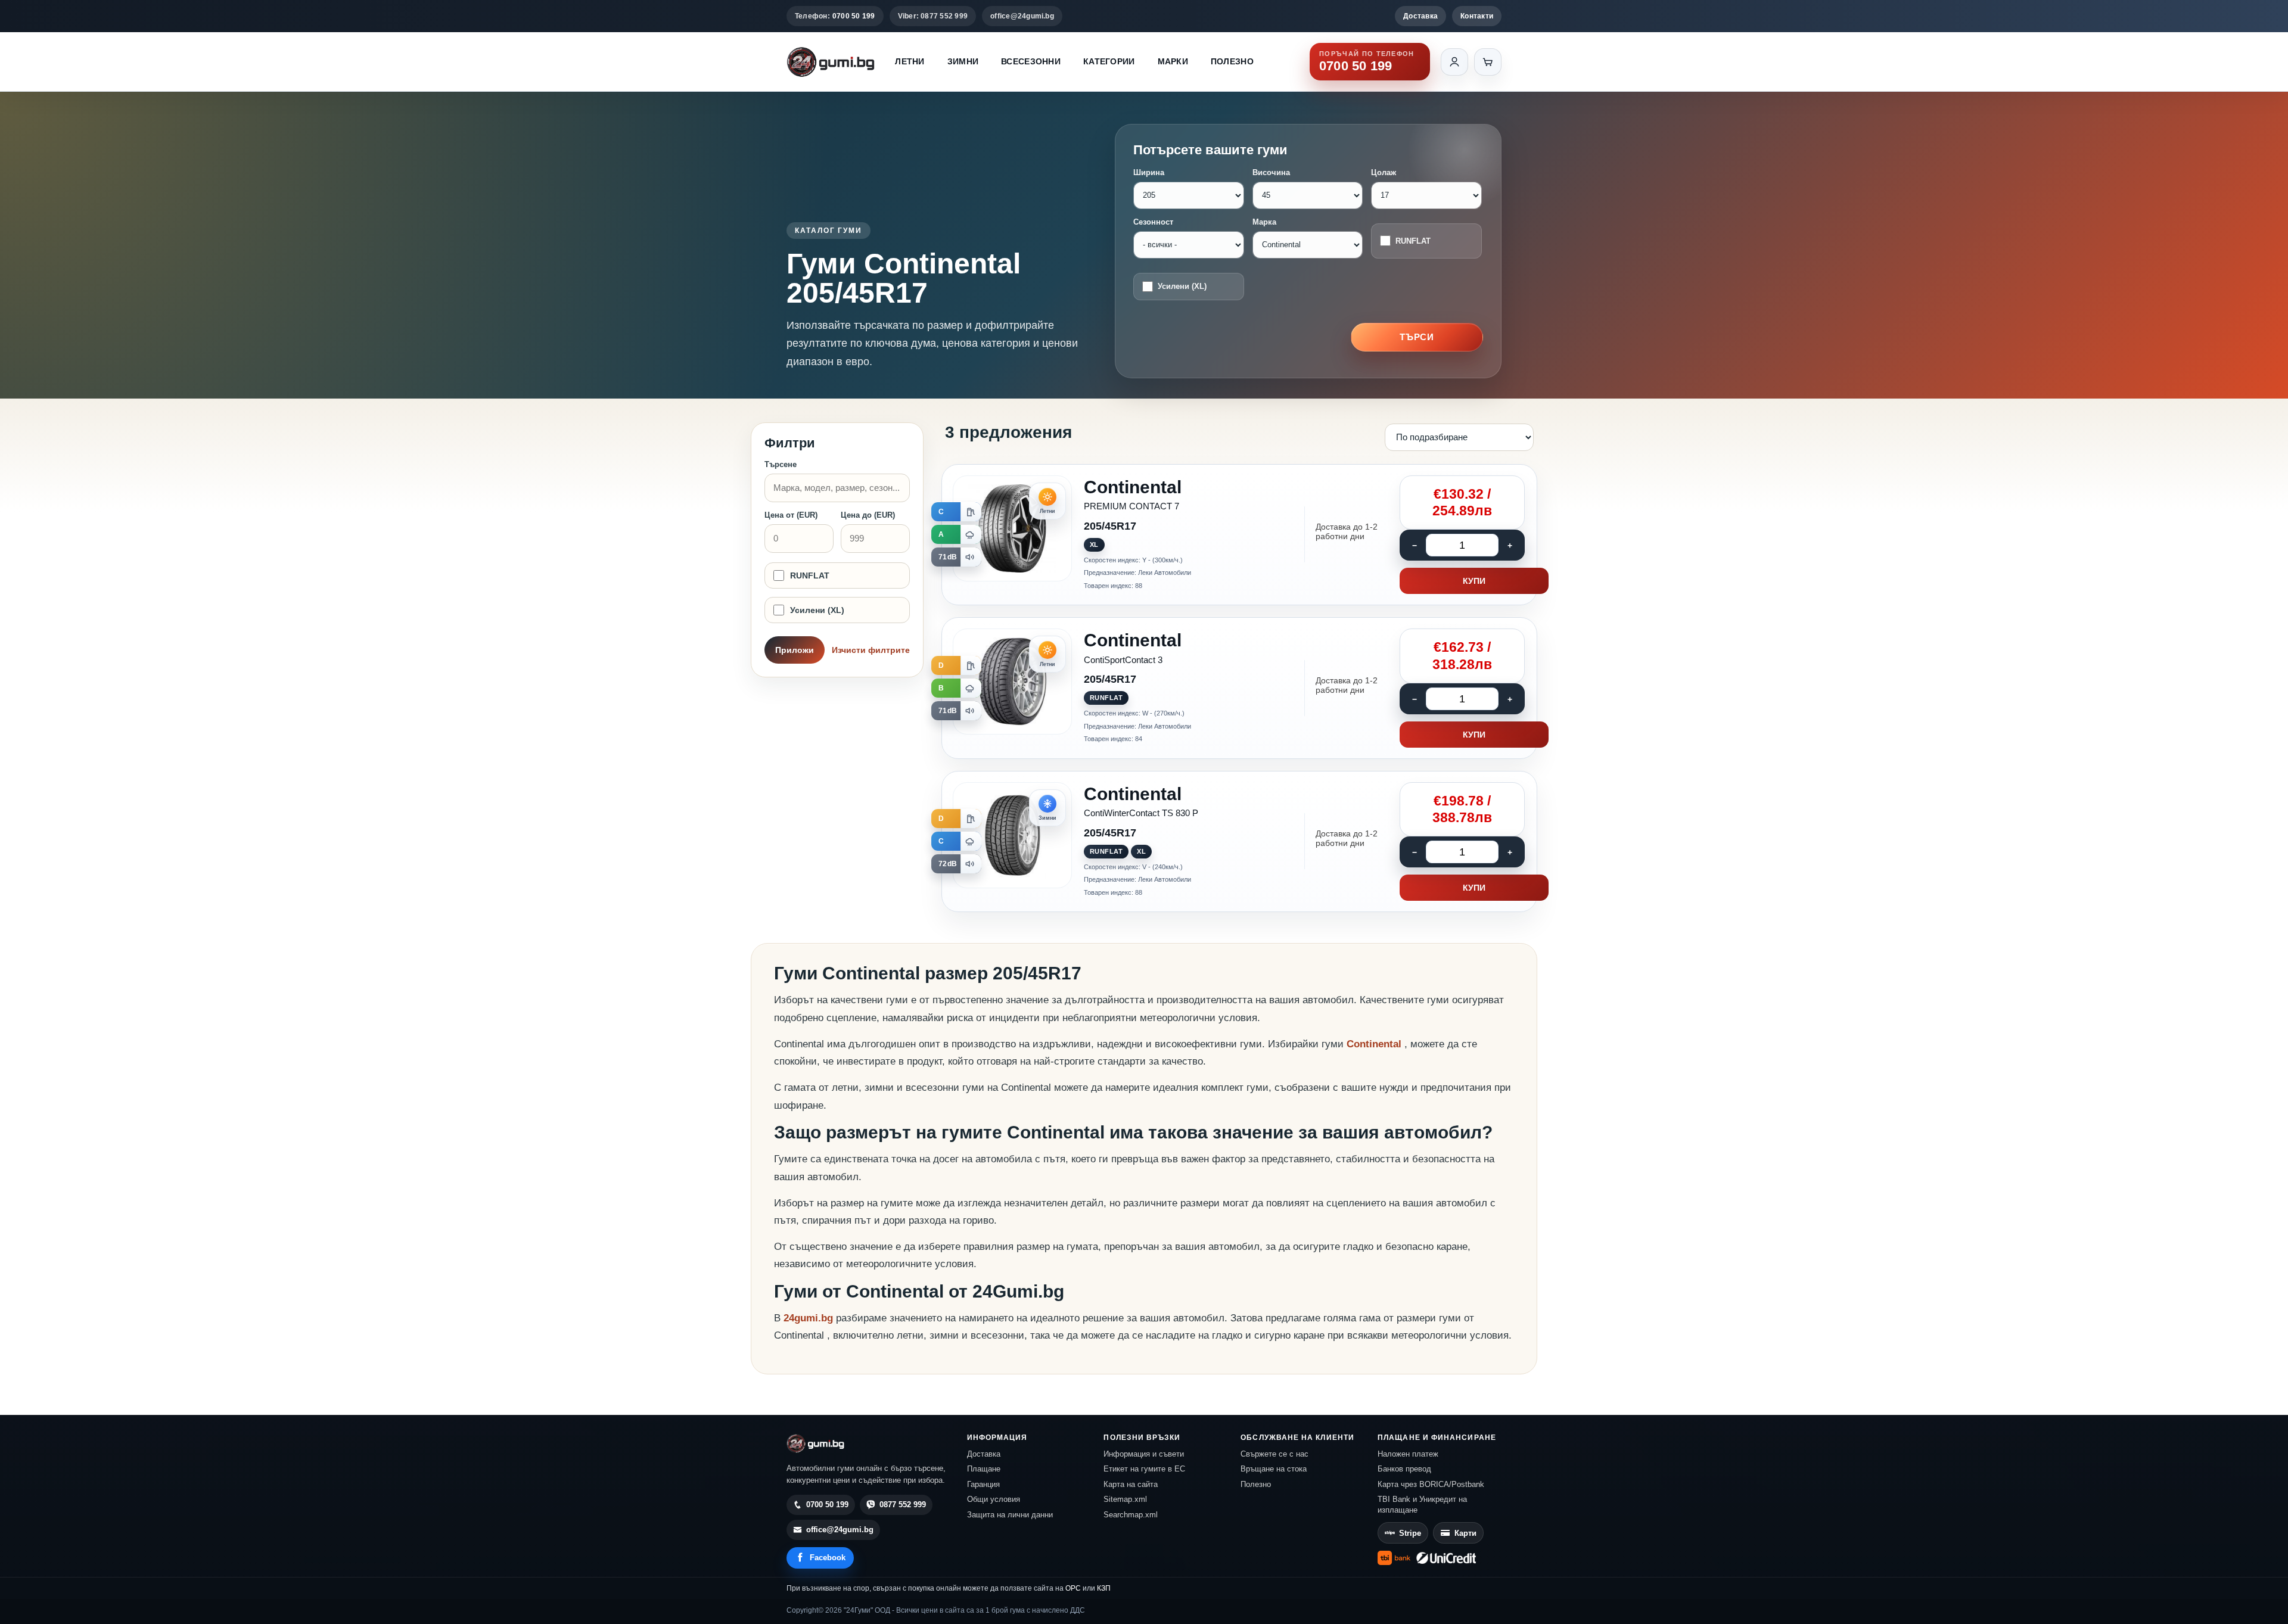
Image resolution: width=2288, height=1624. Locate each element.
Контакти (1477, 16)
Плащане (984, 1469)
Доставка (1420, 16)
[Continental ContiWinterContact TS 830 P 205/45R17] (1239, 842)
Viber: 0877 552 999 (933, 16)
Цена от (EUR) (791, 515)
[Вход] (1454, 62)
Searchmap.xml (1131, 1515)
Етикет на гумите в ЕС (1144, 1469)
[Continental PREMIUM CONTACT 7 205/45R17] (1239, 535)
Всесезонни (1031, 61)
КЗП (1104, 1588)
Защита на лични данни (1010, 1515)
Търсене (781, 464)
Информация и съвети (1144, 1454)
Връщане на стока (1274, 1469)
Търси (1417, 337)
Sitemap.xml (1125, 1499)
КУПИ (1474, 581)
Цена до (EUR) (868, 515)
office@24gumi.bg (1022, 16)
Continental (1375, 1044)
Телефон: (835, 16)
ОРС (1073, 1588)
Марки (1173, 61)
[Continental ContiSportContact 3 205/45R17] (1239, 688)
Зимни (963, 61)
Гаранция (983, 1484)
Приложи (795, 650)
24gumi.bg (808, 1318)
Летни (910, 61)
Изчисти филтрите (871, 650)
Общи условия (994, 1499)
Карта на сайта (1131, 1484)
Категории (1109, 61)
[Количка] (1488, 62)
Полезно (1232, 61)
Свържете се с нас (1274, 1454)
